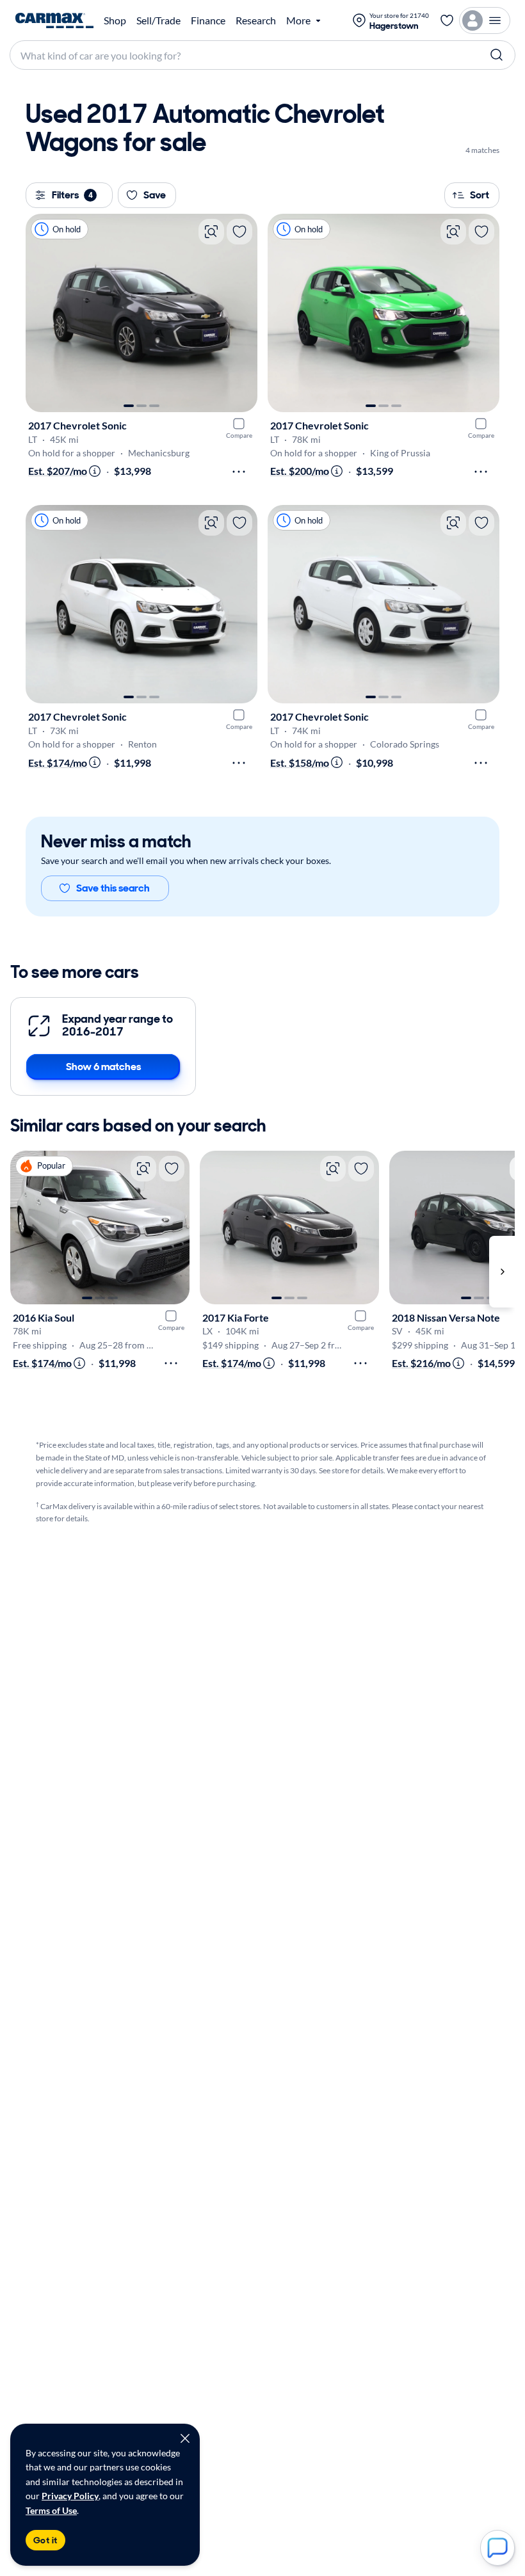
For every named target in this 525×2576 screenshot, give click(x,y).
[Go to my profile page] (485, 20)
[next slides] (502, 1272)
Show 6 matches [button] (103, 1067)
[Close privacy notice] (185, 2438)
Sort (480, 195)
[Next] (241, 313)
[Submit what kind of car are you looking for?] (497, 55)
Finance (208, 20)
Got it (45, 2540)
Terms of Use (51, 2510)
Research (256, 20)
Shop (115, 20)
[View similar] (211, 232)
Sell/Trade (158, 20)
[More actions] (239, 472)
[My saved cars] (447, 20)
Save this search (113, 888)
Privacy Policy (70, 2496)
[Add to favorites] (239, 232)
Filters (72, 195)
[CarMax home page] (54, 20)
